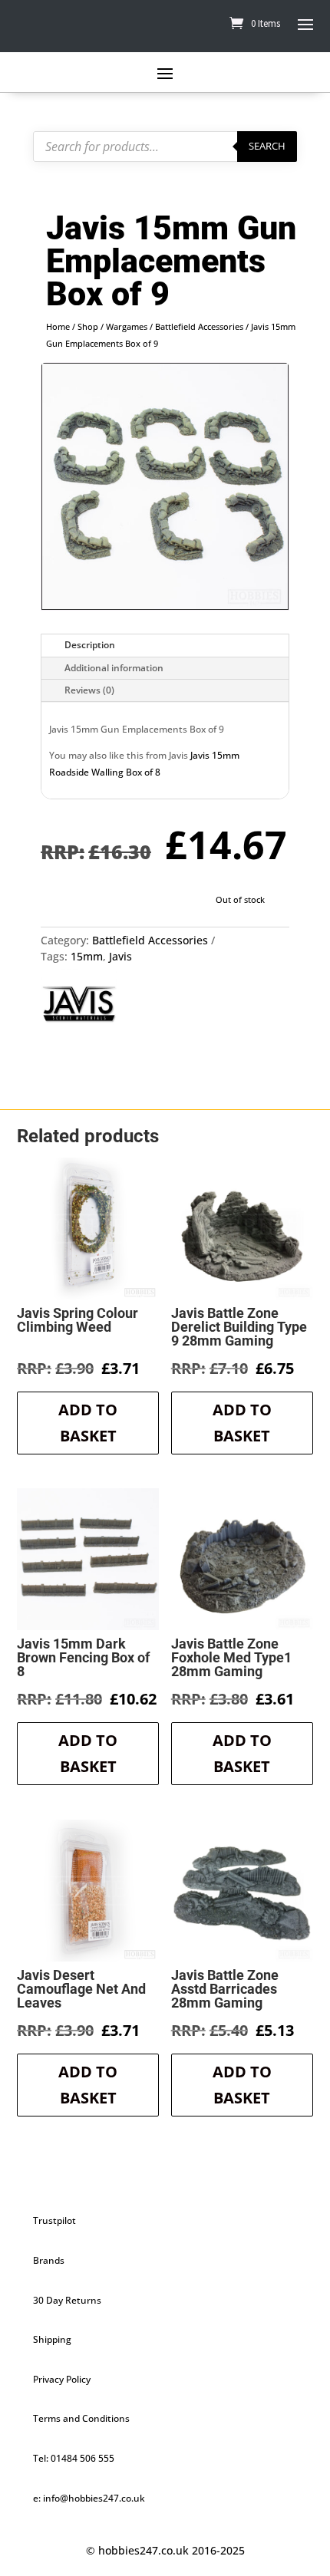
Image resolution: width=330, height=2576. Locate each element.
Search (267, 146)
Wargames (127, 326)
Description (90, 645)
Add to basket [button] (88, 1423)
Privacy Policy (62, 2379)
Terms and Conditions (81, 2418)
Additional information (114, 668)
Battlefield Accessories (199, 326)
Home (58, 326)
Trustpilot (54, 2220)
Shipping (52, 2339)
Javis (120, 956)
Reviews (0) (89, 690)
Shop (88, 326)
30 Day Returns (67, 2300)
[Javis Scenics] (79, 1006)
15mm (87, 956)
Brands (49, 2260)
